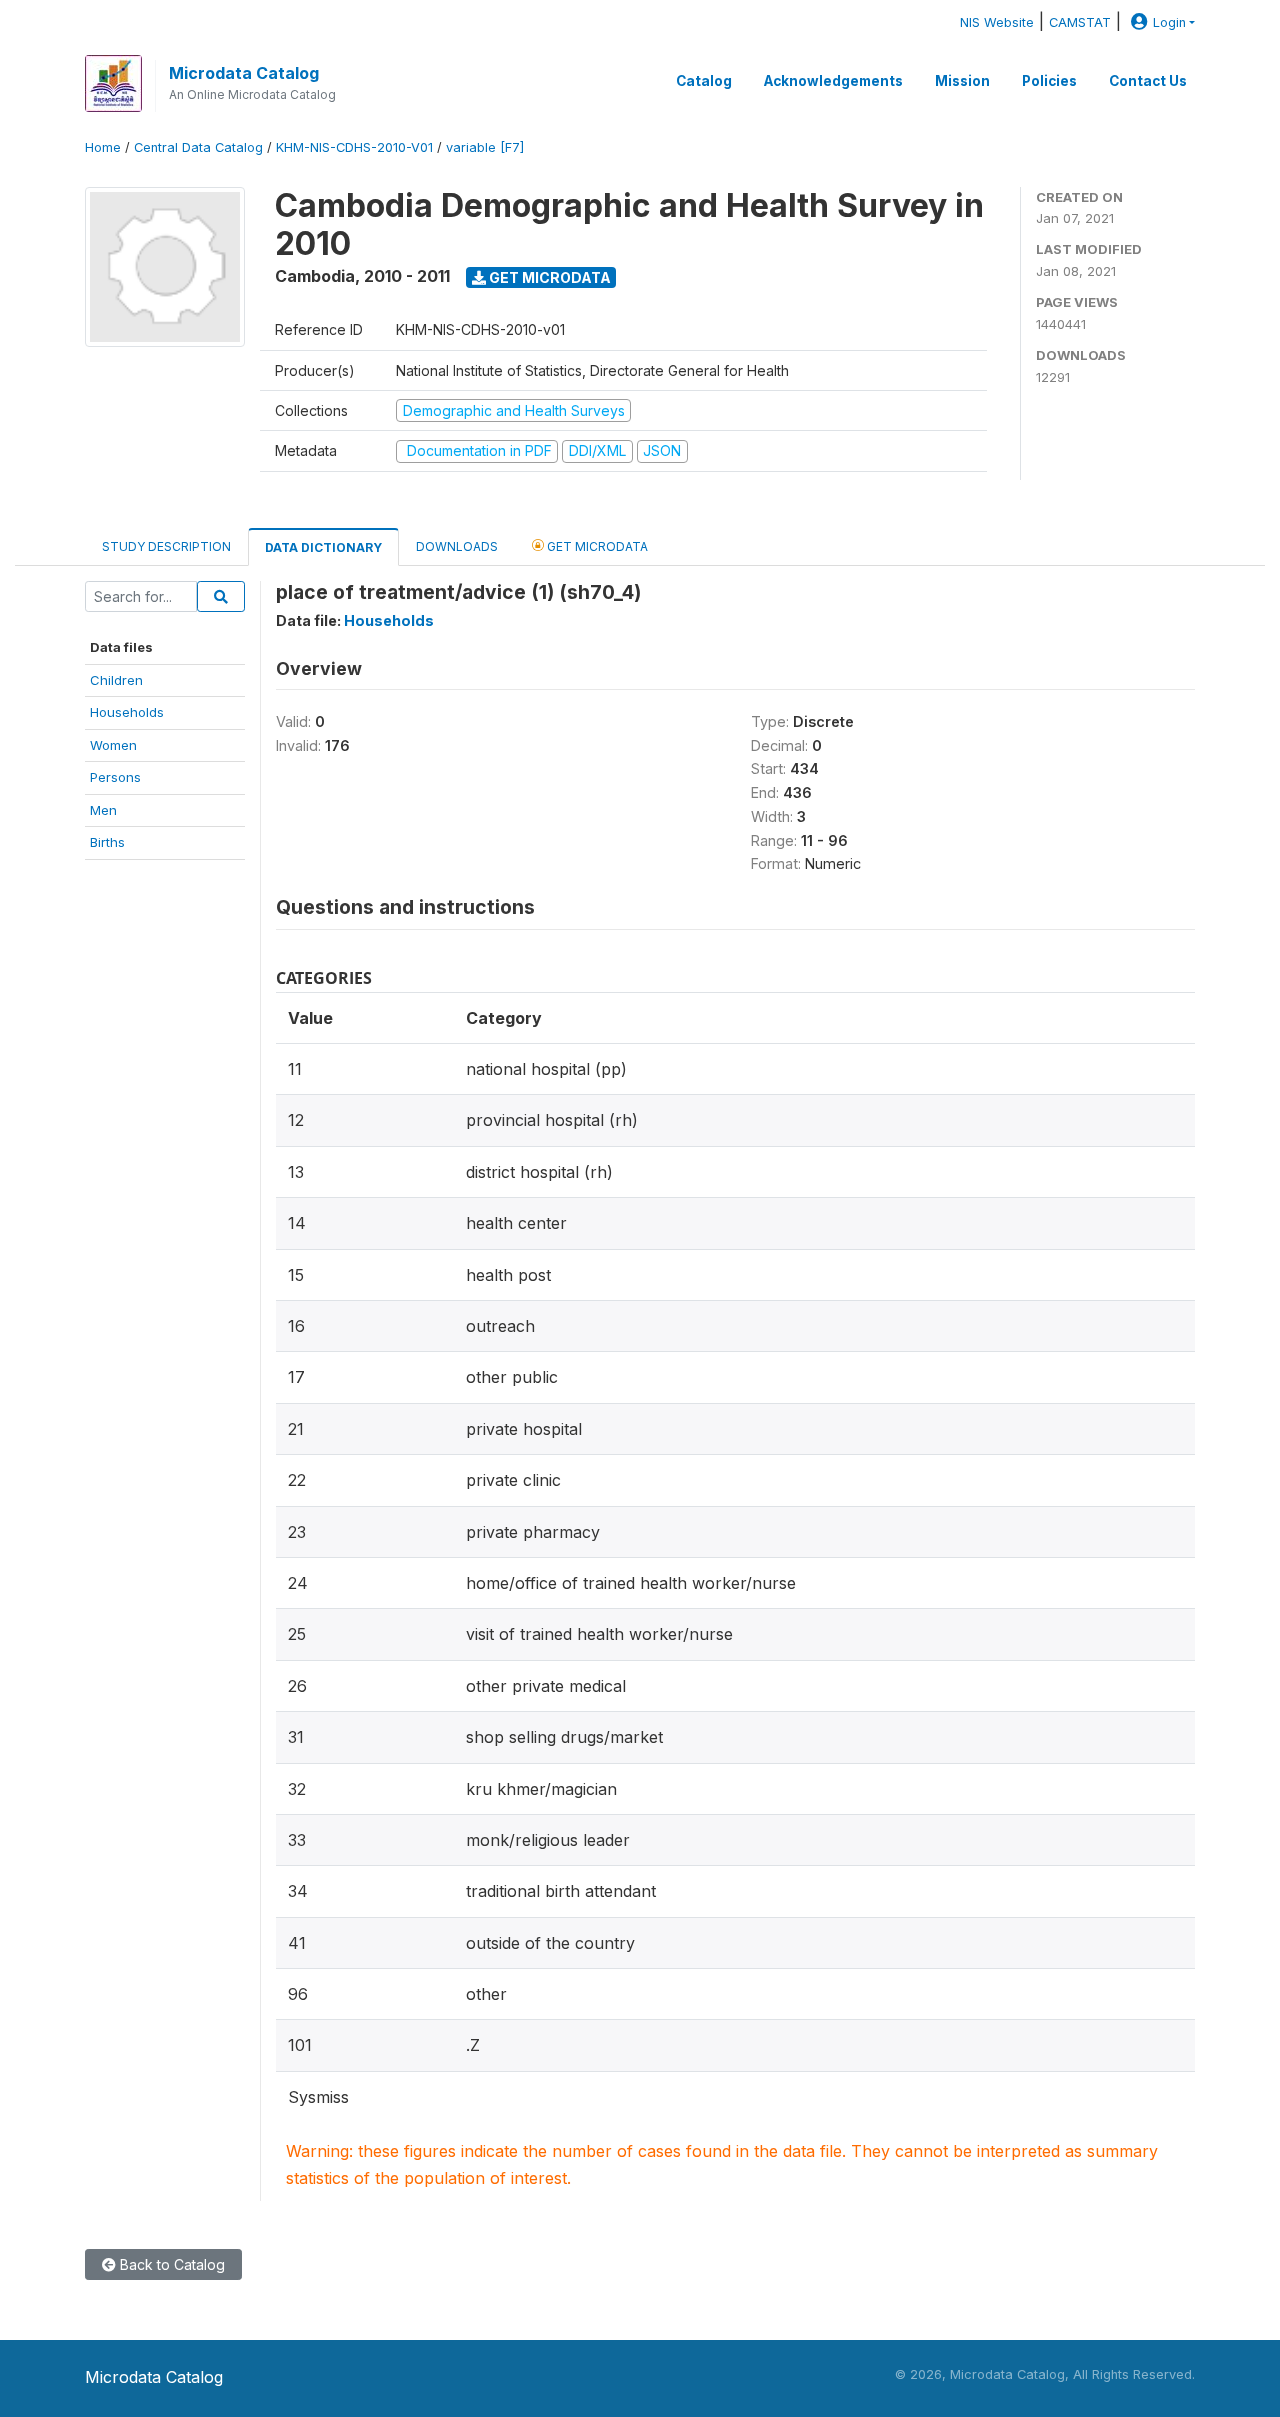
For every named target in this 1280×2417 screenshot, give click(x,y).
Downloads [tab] (457, 546)
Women (113, 745)
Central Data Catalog (198, 147)
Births (107, 842)
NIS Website (997, 22)
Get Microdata (548, 277)
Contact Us (1148, 81)
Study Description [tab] (166, 546)
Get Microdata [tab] (596, 546)
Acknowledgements (833, 81)
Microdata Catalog (244, 73)
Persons (115, 777)
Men (103, 810)
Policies (1049, 81)
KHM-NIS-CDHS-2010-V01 (354, 147)
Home (103, 147)
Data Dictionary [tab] (323, 547)
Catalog (704, 81)
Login (1169, 22)
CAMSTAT (1080, 22)
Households (127, 712)
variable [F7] (485, 147)
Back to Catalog (170, 2264)
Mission (962, 81)
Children (116, 680)
